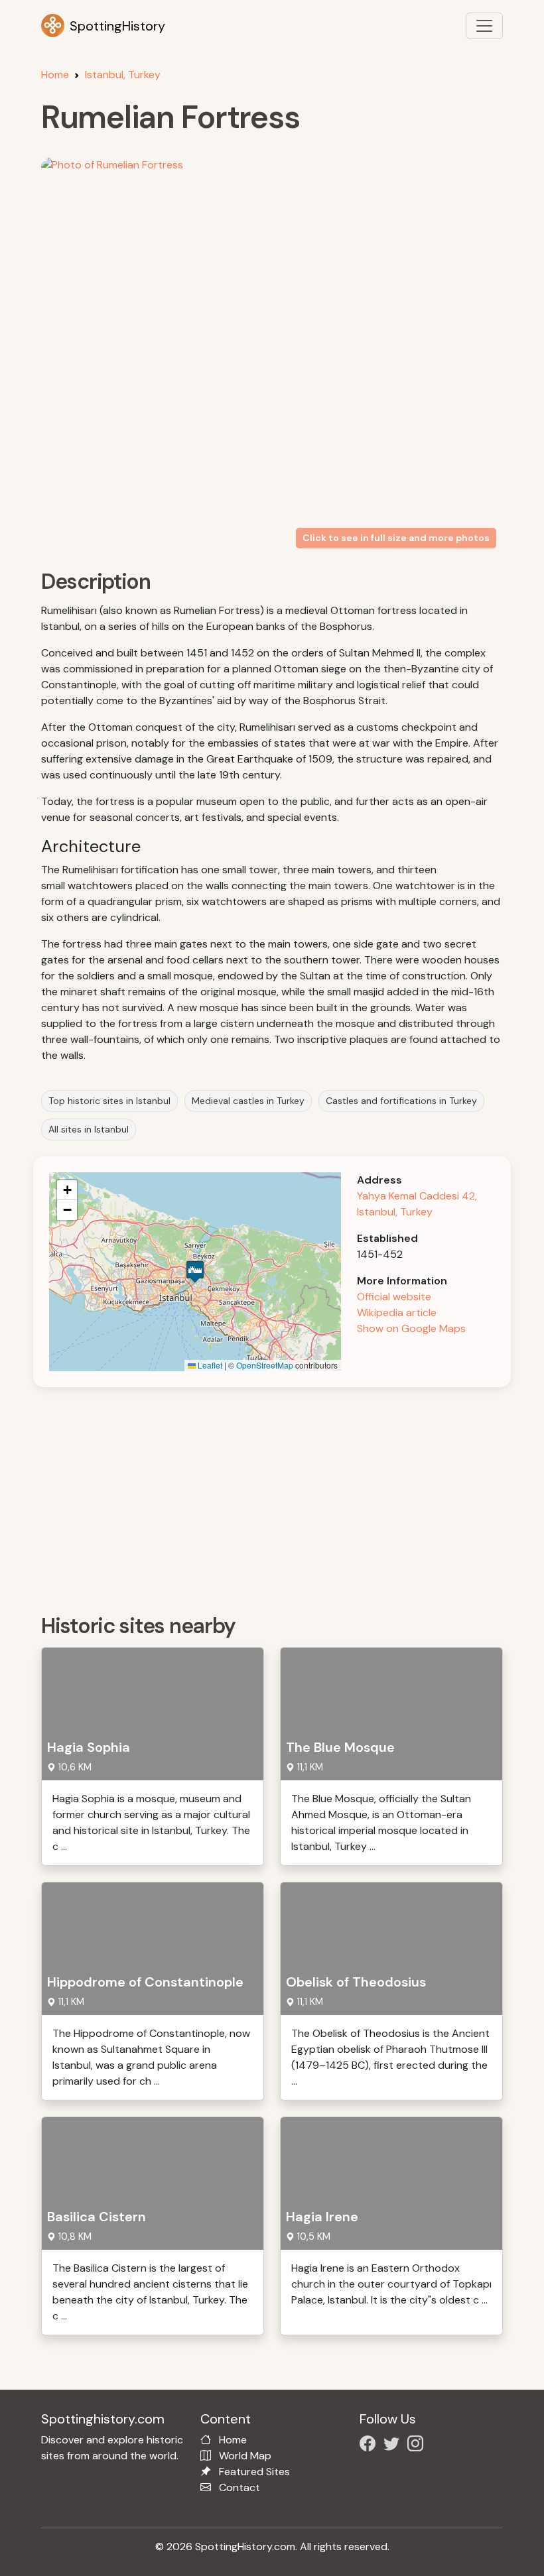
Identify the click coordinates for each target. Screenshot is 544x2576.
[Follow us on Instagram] (418, 2446)
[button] (195, 1271)
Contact (239, 2487)
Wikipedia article (397, 1313)
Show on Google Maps (411, 1328)
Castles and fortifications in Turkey (401, 1101)
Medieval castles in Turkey (248, 1101)
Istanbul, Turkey (123, 75)
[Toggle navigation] (484, 26)
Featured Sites (254, 2472)
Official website (394, 1297)
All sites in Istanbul (89, 1129)
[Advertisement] (280, 1496)
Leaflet (209, 1365)
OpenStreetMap (265, 1365)
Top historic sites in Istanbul (109, 1101)
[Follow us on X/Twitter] (394, 2446)
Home (55, 75)
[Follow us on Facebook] (370, 2446)
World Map (245, 2456)
